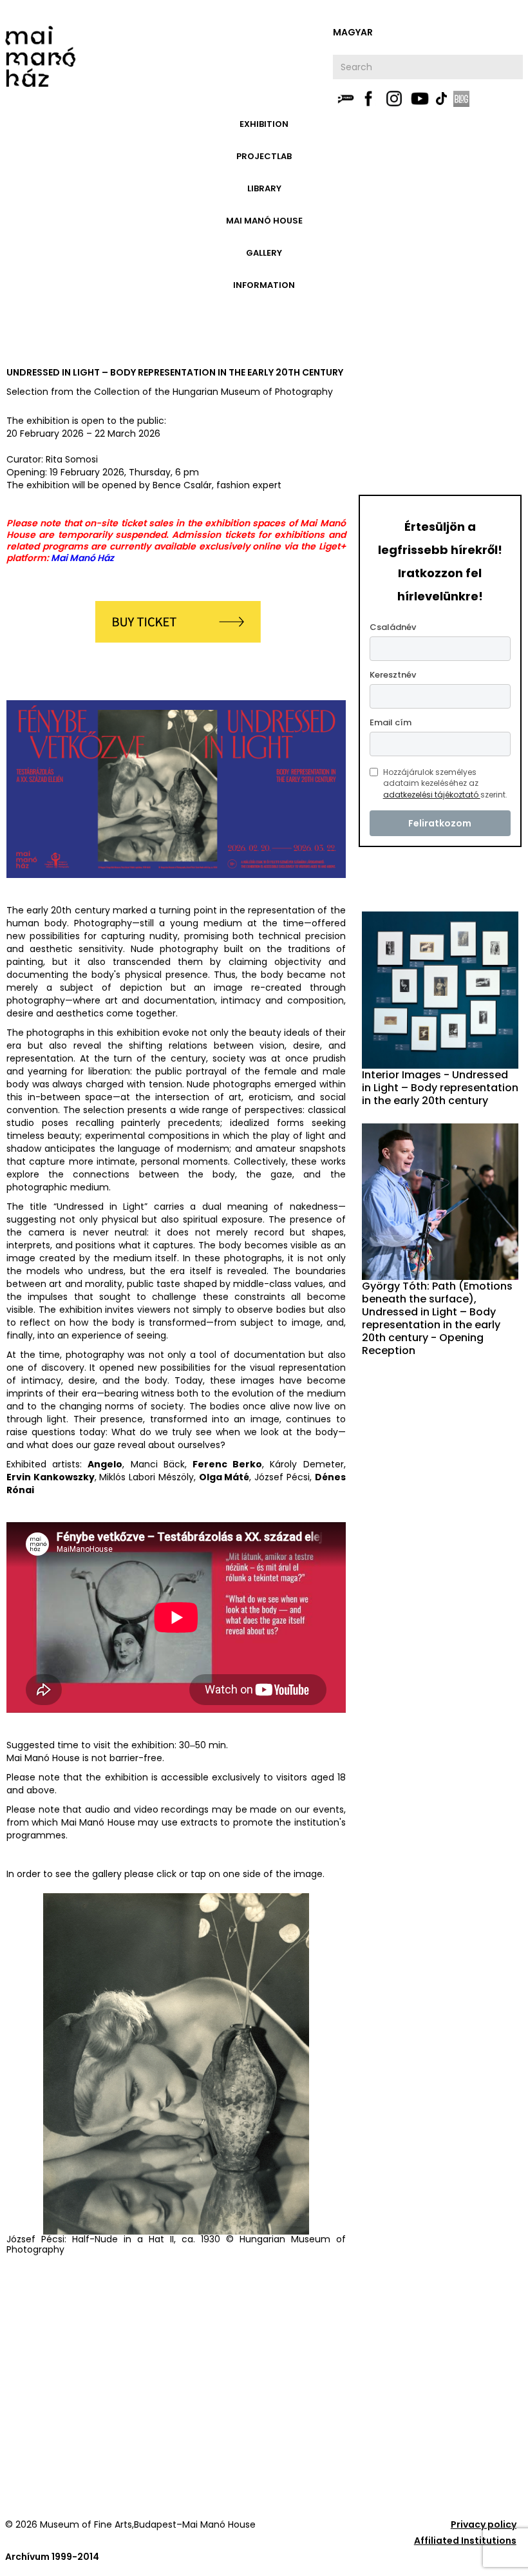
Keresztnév (393, 675)
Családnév (393, 627)
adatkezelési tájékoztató (432, 795)
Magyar (353, 32)
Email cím (391, 722)
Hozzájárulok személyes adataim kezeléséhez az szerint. (445, 783)
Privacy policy (484, 2524)
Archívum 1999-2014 (52, 2557)
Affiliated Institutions (465, 2541)
